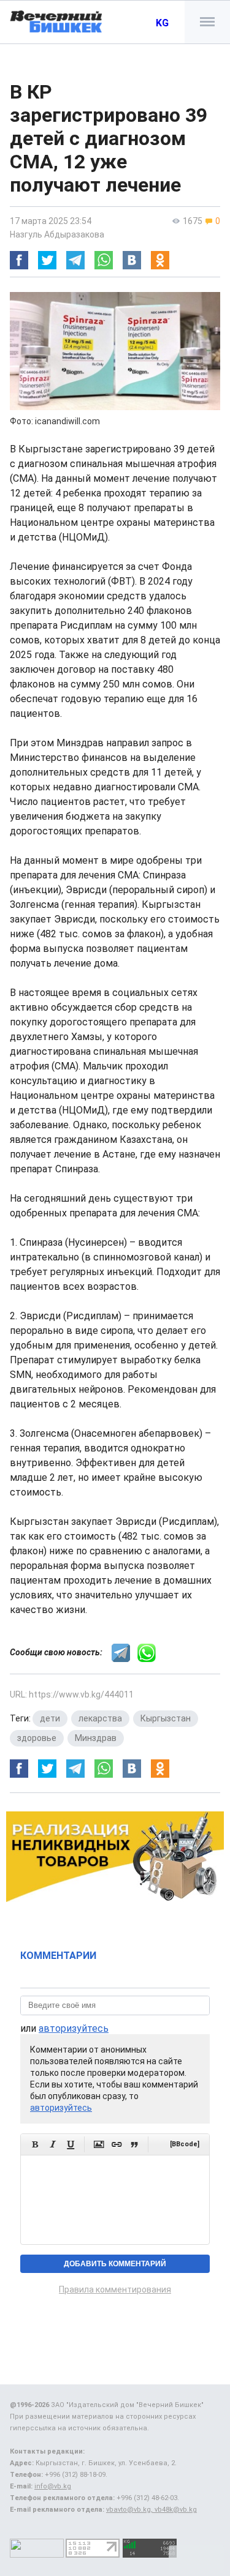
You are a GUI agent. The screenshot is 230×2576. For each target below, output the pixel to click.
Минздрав (96, 1738)
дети (50, 1718)
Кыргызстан (166, 1718)
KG (162, 23)
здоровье (37, 1738)
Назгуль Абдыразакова (57, 234)
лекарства (100, 1718)
